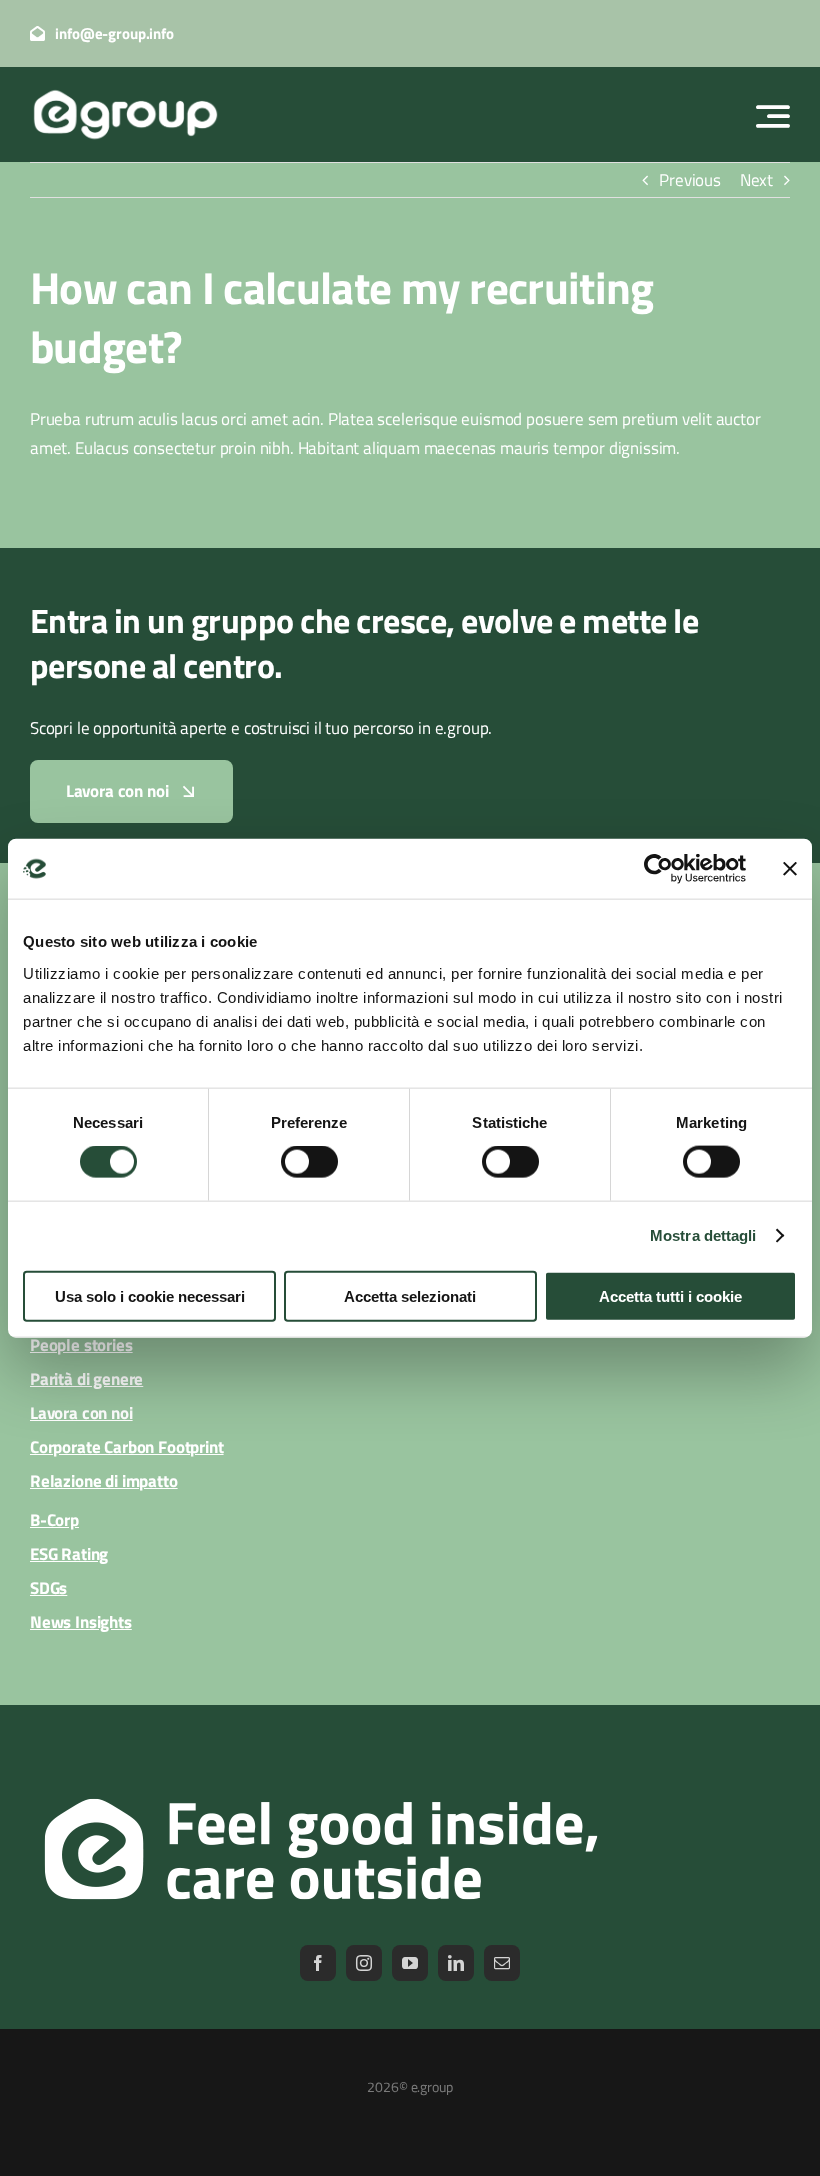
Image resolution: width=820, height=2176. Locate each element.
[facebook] (318, 1963)
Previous (690, 180)
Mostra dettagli (703, 1235)
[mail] (502, 1963)
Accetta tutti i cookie (670, 1295)
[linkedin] (456, 1963)
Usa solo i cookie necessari (150, 1295)
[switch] (309, 1162)
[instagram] (364, 1963)
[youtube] (410, 1963)
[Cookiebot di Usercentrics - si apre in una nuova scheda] (658, 869)
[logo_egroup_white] (125, 91)
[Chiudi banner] (790, 869)
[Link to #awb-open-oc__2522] (773, 116)
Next (756, 180)
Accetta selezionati (410, 1295)
